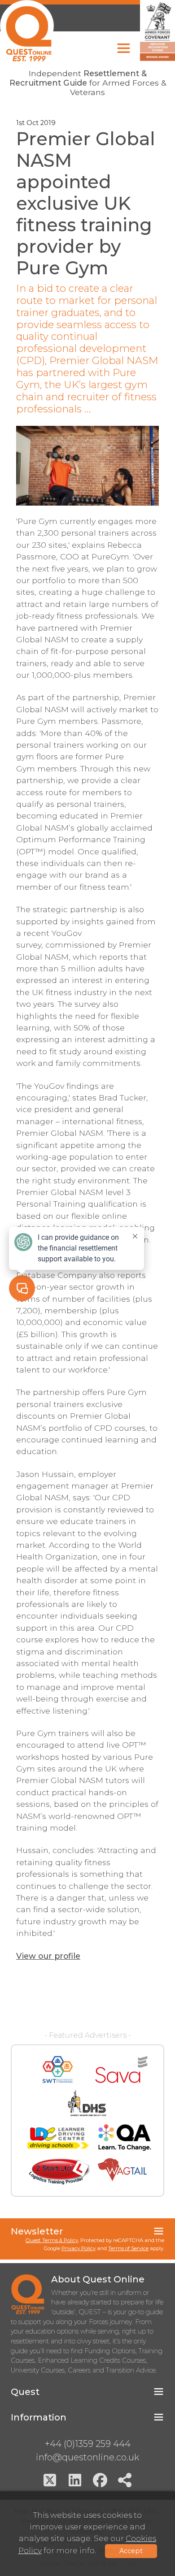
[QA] (125, 2138)
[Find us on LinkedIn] (75, 2480)
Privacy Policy (79, 2248)
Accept (131, 2551)
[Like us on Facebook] (100, 2480)
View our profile (48, 1956)
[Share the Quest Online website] (125, 2480)
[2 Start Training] (59, 2172)
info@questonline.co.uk (87, 2457)
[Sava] (121, 2069)
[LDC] (57, 2138)
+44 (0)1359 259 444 (88, 2444)
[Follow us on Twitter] (50, 2480)
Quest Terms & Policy (52, 2240)
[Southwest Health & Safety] (58, 2069)
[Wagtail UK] (122, 2172)
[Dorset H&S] (87, 2104)
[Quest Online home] (27, 31)
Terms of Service (128, 2248)
